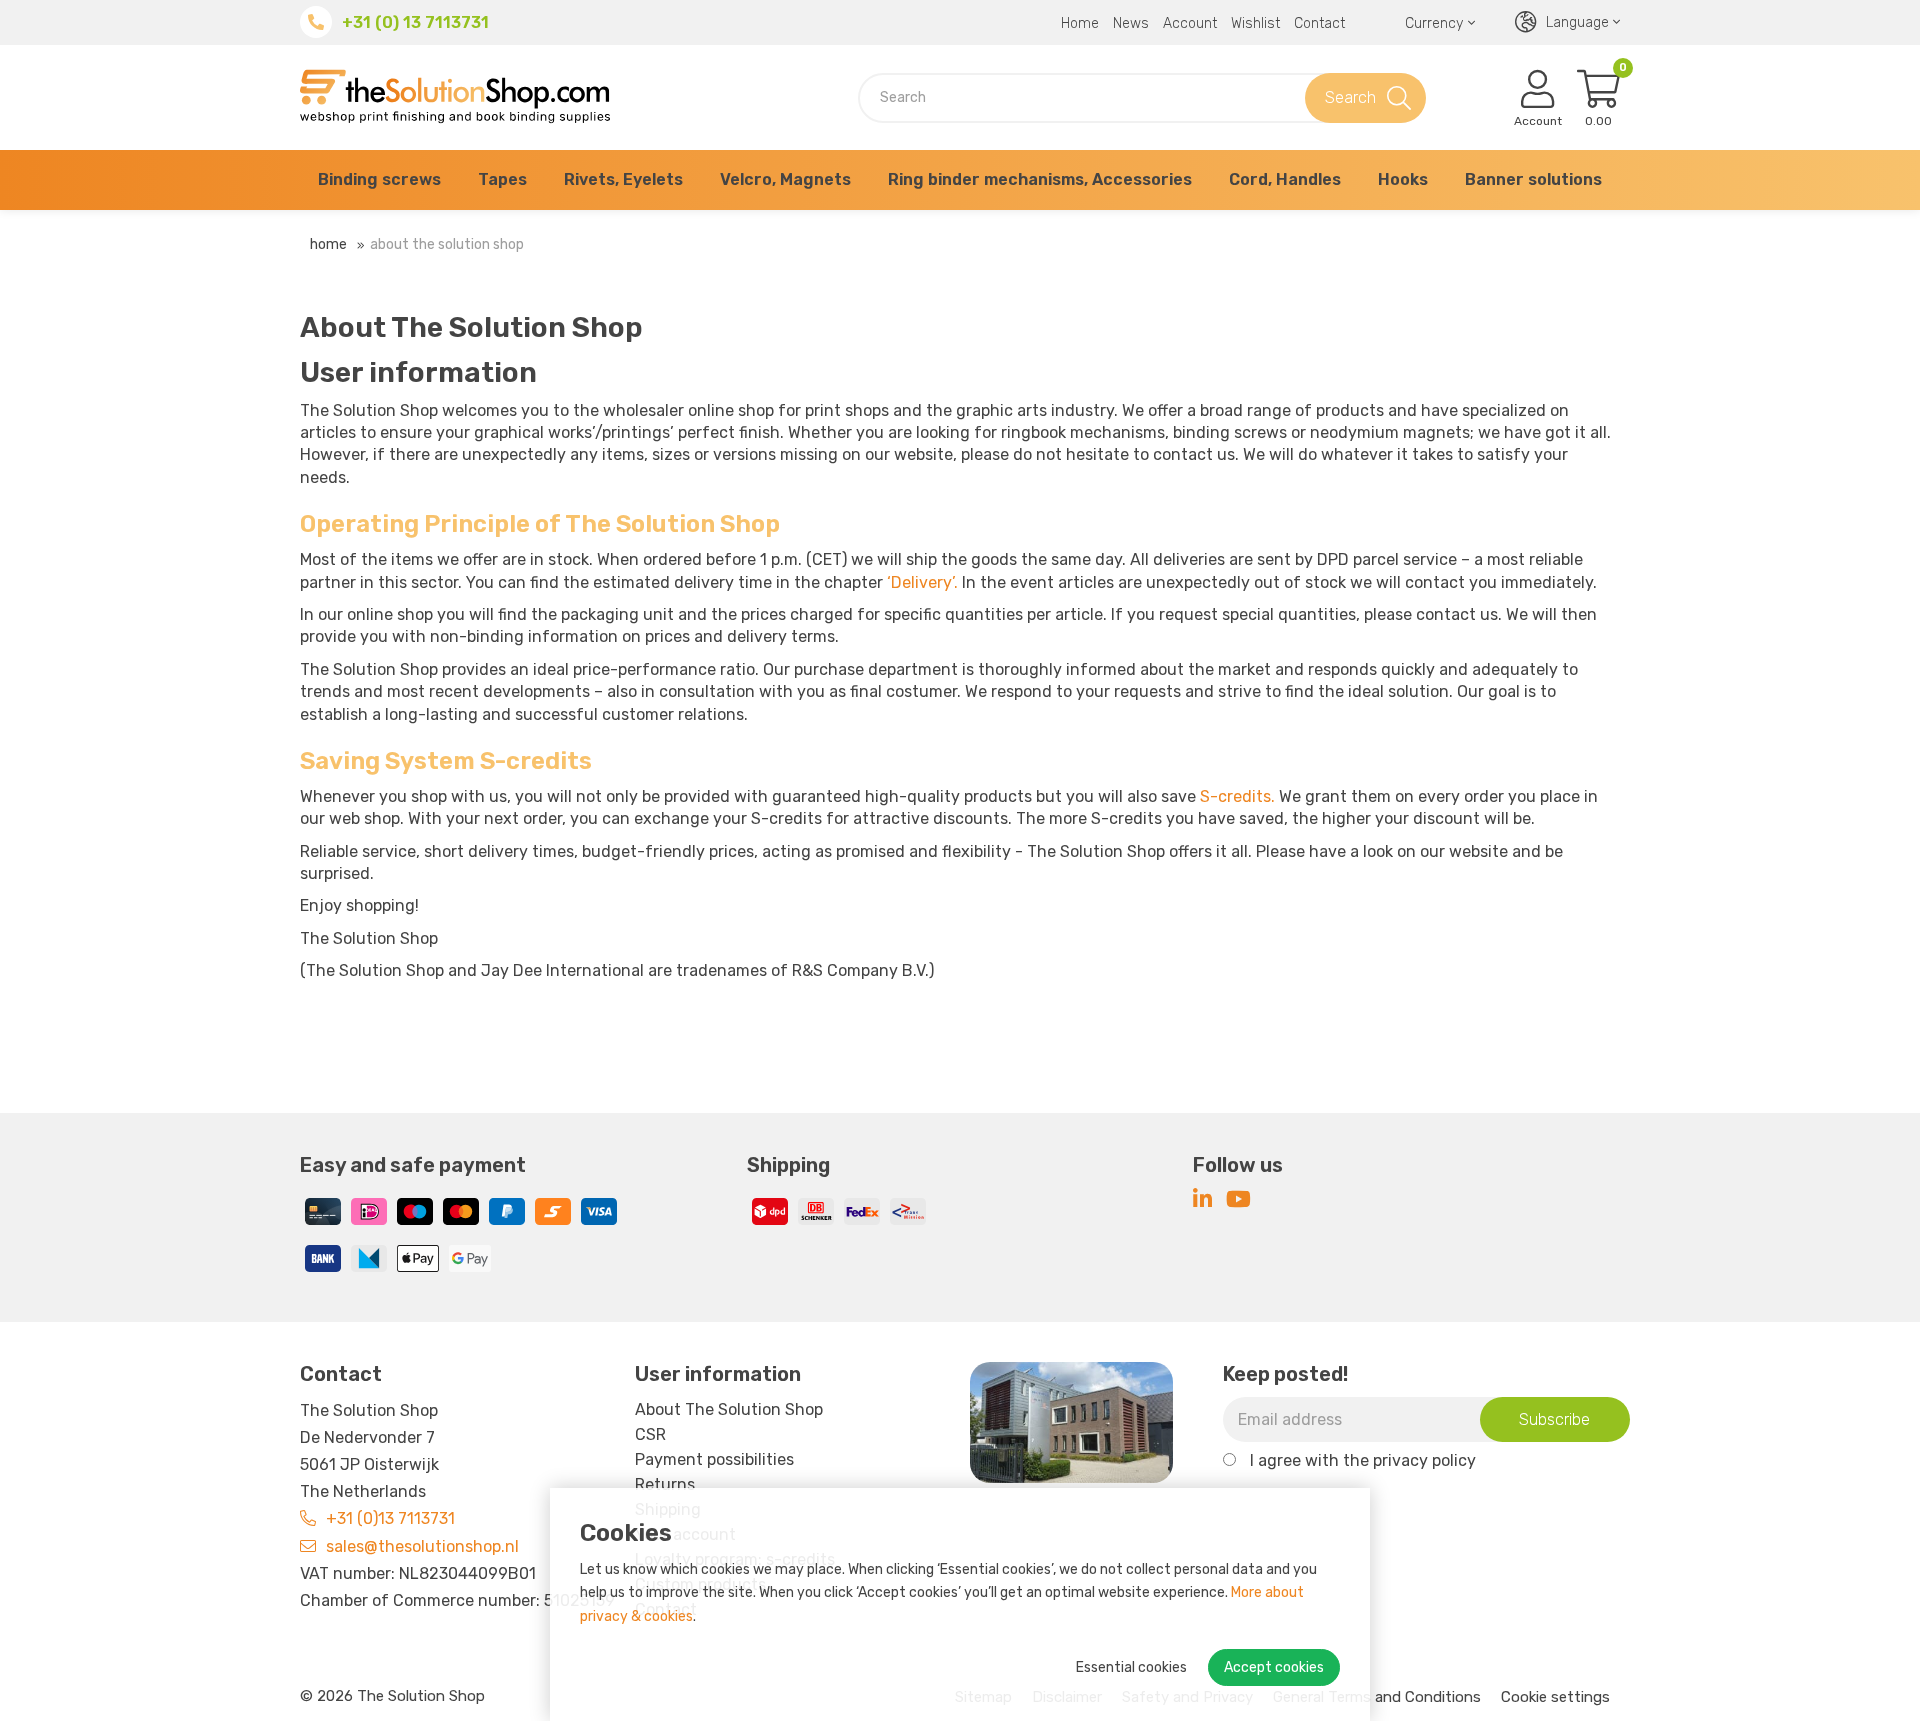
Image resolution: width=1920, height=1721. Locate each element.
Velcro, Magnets (785, 179)
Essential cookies (1131, 1667)
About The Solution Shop (447, 244)
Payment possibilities (714, 1459)
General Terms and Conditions (1377, 1697)
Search (1350, 97)
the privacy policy (1409, 1460)
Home (1080, 23)
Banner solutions (1533, 179)
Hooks (1403, 179)
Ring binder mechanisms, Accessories (1040, 179)
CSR (650, 1434)
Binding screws (379, 179)
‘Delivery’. (922, 582)
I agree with (1363, 1460)
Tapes (502, 179)
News (1131, 23)
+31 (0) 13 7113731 (415, 22)
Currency (1434, 23)
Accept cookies (1274, 1667)
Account (1190, 23)
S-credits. (1237, 796)
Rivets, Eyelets (623, 179)
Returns (665, 1484)
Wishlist (1255, 23)
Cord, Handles (1285, 179)
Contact (1319, 23)
